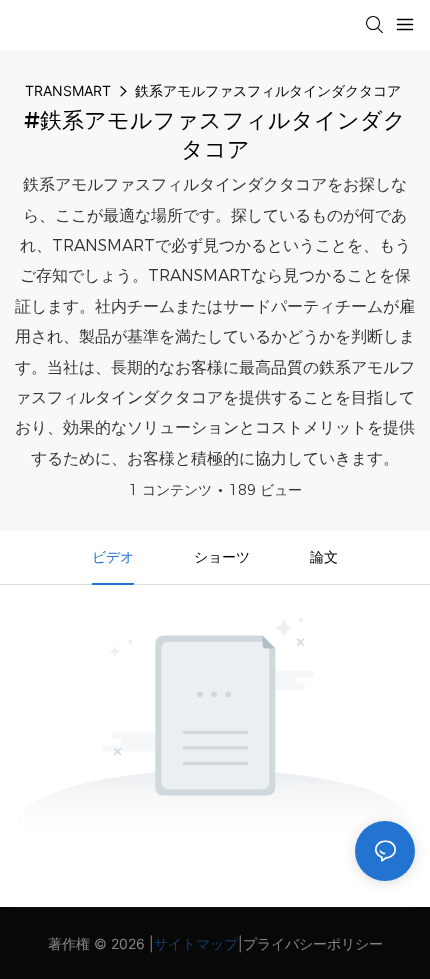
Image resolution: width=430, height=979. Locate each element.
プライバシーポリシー (313, 943)
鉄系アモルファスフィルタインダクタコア (268, 90)
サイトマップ (196, 943)
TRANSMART (68, 90)
